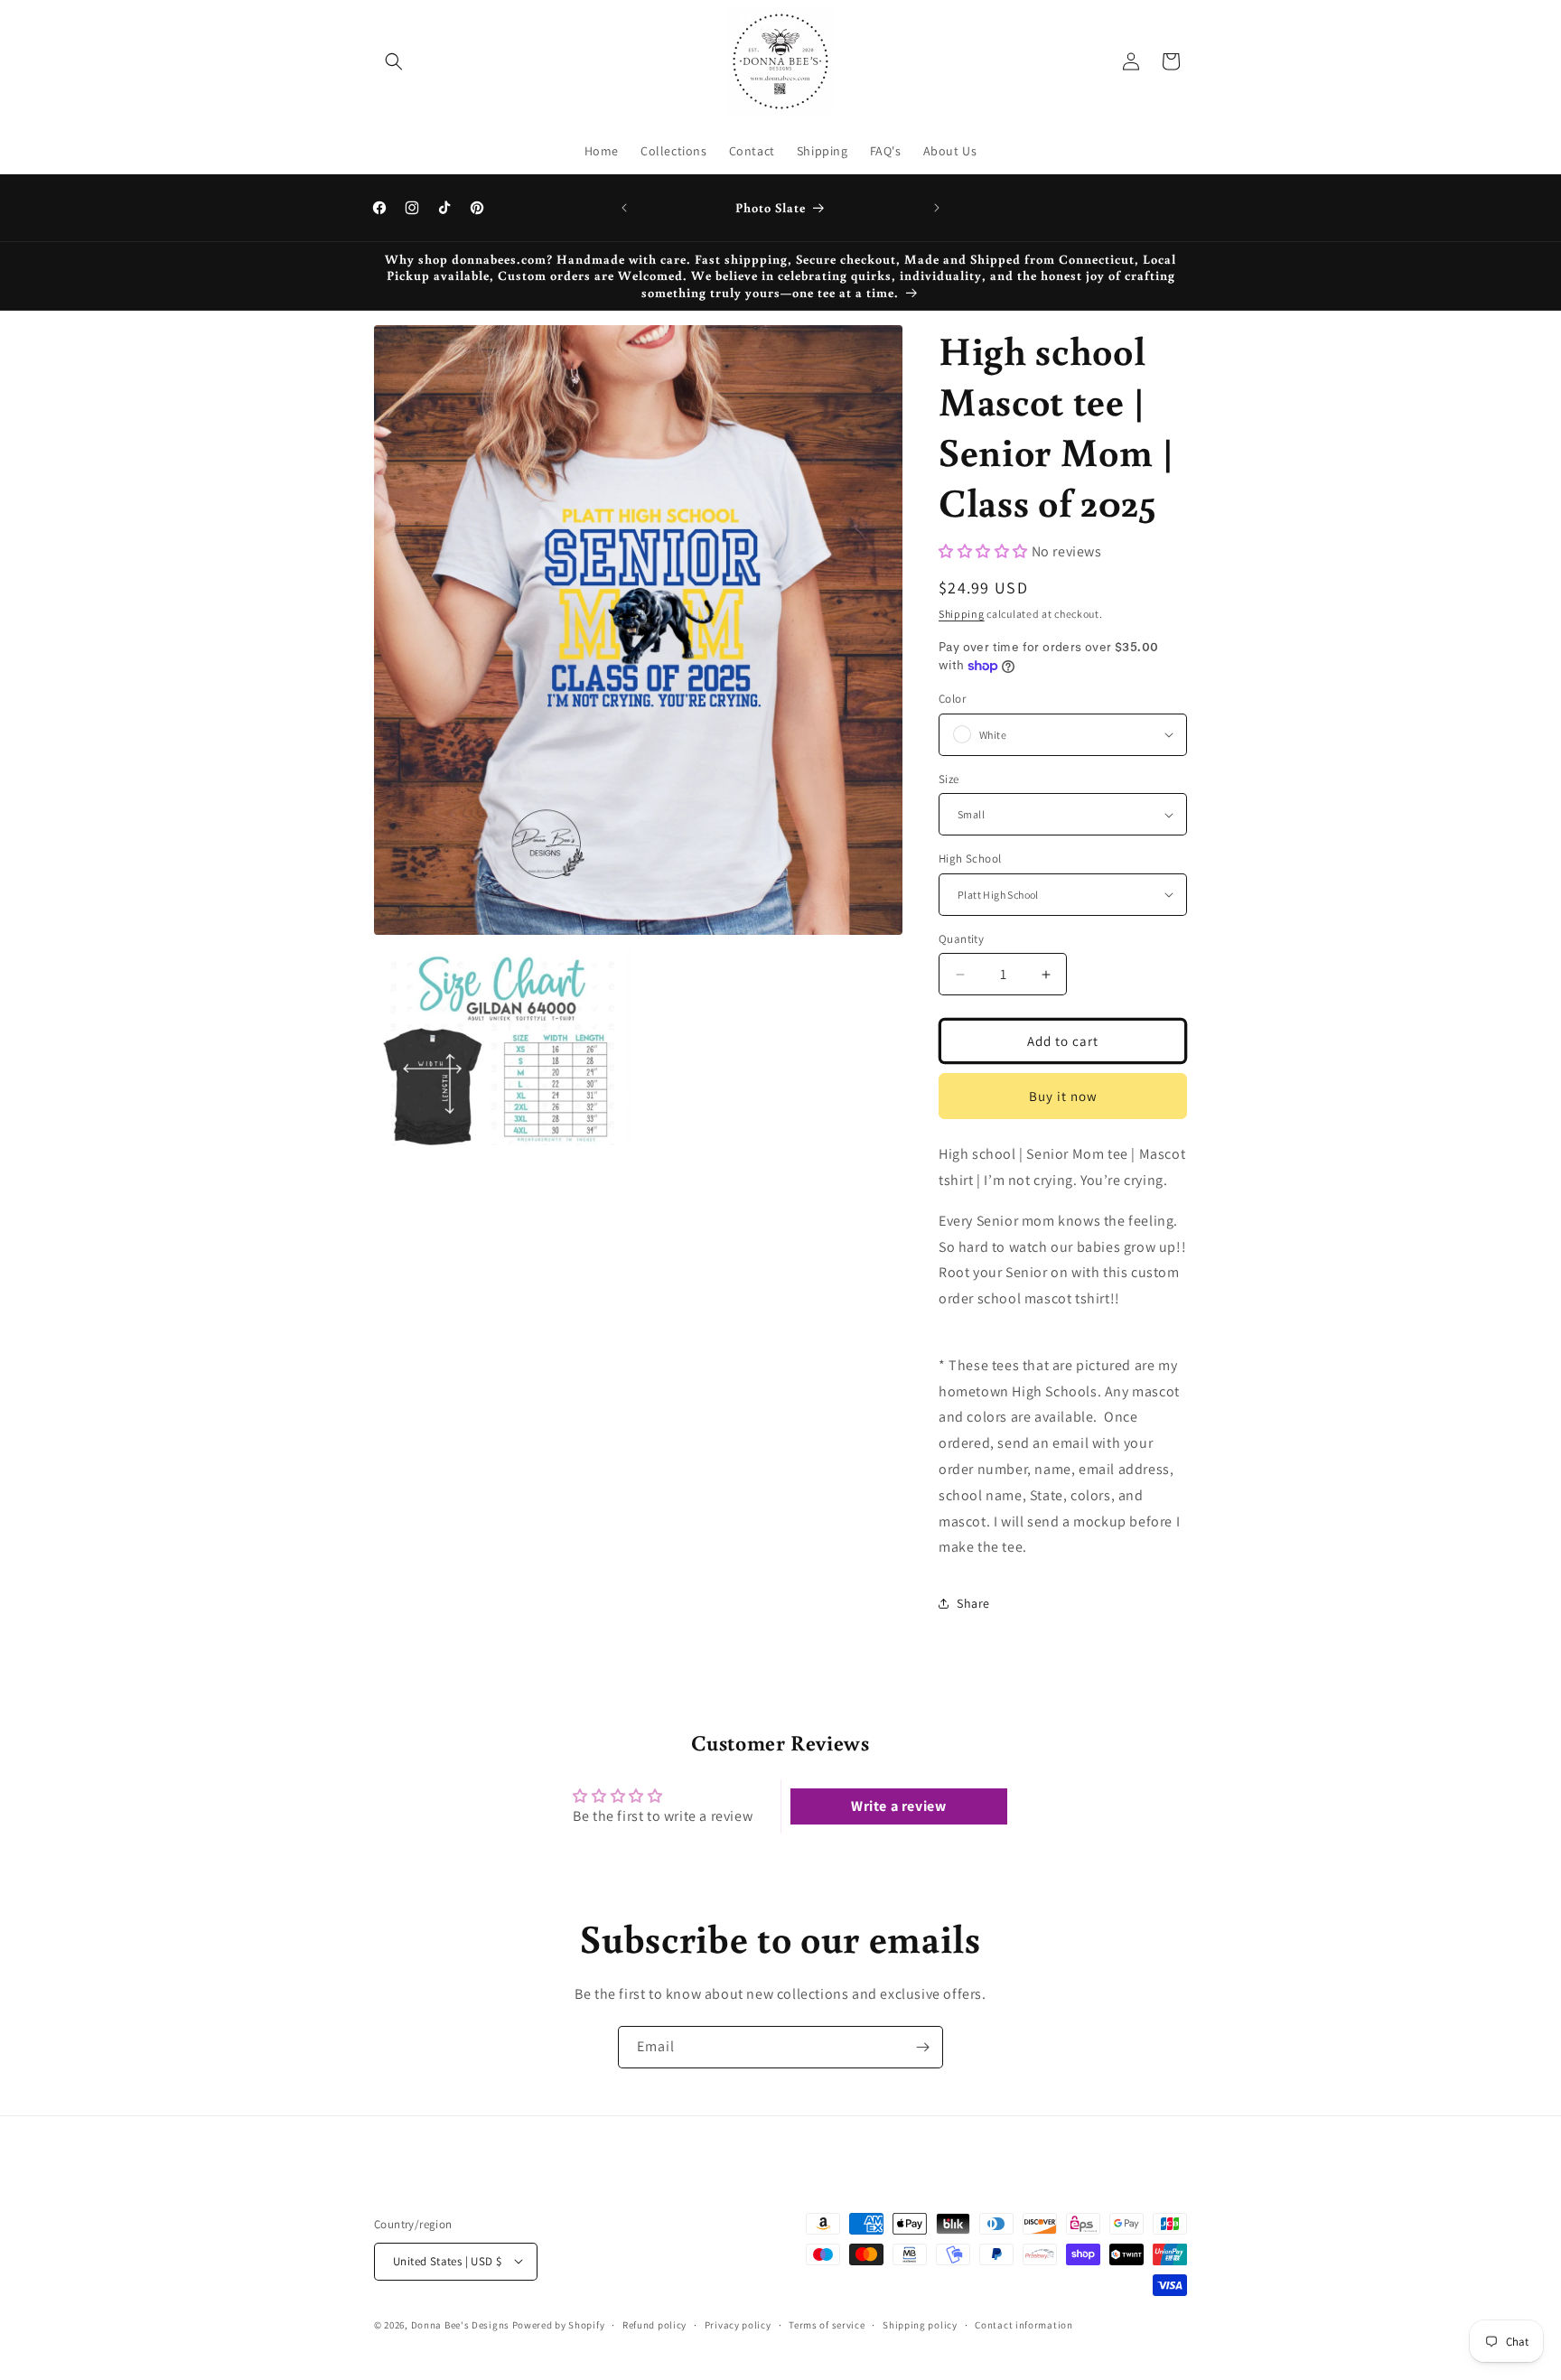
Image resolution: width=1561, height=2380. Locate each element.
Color (952, 699)
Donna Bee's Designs (460, 2324)
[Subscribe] (922, 2047)
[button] (394, 61)
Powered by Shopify (559, 2324)
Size (949, 779)
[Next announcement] (937, 208)
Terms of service (827, 2324)
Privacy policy (738, 2324)
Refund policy (654, 2324)
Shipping (962, 614)
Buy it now (1063, 1096)
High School (970, 859)
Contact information (1024, 2324)
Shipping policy (920, 2324)
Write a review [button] (898, 1806)
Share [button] (973, 1603)
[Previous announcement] (624, 208)
